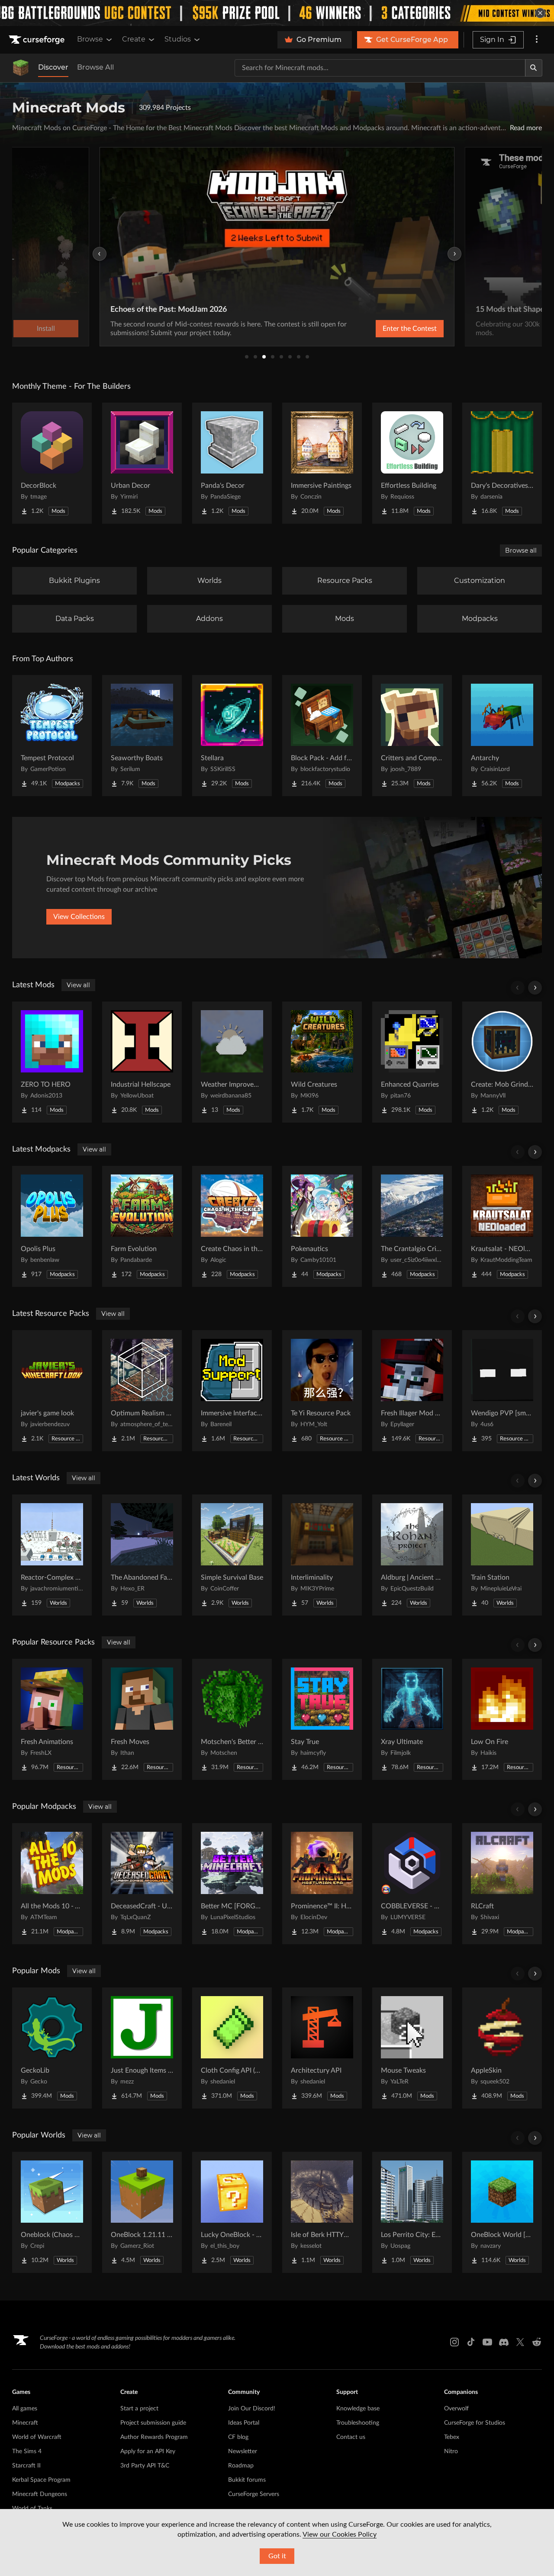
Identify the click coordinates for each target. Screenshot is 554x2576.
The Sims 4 (27, 2451)
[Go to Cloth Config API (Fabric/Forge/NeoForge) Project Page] (232, 2048)
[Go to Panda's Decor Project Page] (232, 463)
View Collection (387, 329)
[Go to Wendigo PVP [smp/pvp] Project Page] (502, 1391)
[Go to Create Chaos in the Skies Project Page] (232, 1226)
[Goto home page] (38, 40)
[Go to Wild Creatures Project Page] (322, 1062)
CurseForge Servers (254, 2494)
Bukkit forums (247, 2480)
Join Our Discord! (252, 2409)
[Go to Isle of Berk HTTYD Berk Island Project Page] (322, 2212)
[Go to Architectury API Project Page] (322, 2048)
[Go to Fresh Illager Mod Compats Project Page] (412, 1391)
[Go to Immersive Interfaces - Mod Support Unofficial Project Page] (232, 1391)
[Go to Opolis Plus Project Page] (52, 1226)
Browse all (521, 550)
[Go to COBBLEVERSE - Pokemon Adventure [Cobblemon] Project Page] (412, 1884)
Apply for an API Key (148, 2451)
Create (134, 39)
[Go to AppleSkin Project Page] (502, 2048)
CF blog (238, 2437)
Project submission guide (153, 2423)
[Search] (534, 68)
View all (78, 985)
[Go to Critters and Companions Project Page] (412, 736)
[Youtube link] (487, 2342)
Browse (90, 39)
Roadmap (241, 2466)
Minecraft (25, 2423)
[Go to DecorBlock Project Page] (52, 463)
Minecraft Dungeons (40, 2494)
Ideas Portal (244, 2423)
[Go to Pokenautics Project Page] (322, 1226)
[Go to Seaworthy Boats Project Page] (142, 736)
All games (25, 2409)
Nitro (451, 2451)
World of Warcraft (37, 2437)
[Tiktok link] (471, 2342)
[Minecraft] (21, 68)
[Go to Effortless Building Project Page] (412, 463)
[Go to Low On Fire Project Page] (502, 1719)
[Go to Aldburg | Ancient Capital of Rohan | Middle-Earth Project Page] (412, 1555)
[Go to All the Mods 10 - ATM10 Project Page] (52, 1884)
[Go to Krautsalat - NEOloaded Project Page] (502, 1226)
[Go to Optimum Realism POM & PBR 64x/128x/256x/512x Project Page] (142, 1391)
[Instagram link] (454, 2342)
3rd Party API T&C (145, 2466)
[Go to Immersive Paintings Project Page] (322, 463)
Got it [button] (277, 2556)
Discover (53, 67)
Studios (178, 39)
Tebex (452, 2437)
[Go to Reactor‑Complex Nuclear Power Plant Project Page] (52, 1555)
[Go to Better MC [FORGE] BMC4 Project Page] (232, 1884)
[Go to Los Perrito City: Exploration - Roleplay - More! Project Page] (412, 2212)
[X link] (520, 2342)
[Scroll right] (535, 988)
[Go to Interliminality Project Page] (322, 1555)
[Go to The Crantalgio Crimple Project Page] (412, 1226)
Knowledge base (358, 2409)
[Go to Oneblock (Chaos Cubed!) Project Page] (52, 2212)
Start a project (139, 2409)
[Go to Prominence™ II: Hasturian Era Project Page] (322, 1884)
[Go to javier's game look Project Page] (52, 1391)
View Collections (79, 917)
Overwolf (456, 2409)
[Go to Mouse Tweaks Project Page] (412, 2048)
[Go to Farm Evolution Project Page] (142, 1226)
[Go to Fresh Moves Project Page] (142, 1719)
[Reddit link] (537, 2342)
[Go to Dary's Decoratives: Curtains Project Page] (502, 463)
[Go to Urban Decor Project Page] (142, 463)
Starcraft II (26, 2466)
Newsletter (243, 2451)
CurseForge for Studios (475, 2423)
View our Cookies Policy (340, 2534)
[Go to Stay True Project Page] (322, 1719)
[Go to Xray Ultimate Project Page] (412, 1719)
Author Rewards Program (154, 2437)
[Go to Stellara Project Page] (232, 736)
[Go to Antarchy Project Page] (502, 736)
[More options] (537, 40)
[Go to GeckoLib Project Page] (52, 2048)
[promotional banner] (277, 13)
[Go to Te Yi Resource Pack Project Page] (322, 1391)
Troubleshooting (358, 2423)
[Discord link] (504, 2342)
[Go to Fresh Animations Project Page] (52, 1719)
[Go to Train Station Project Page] (502, 1555)
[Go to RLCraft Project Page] (502, 1884)
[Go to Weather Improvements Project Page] (232, 1062)
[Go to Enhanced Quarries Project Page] (412, 1062)
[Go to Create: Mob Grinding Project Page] (502, 1062)
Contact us (351, 2437)
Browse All (95, 67)
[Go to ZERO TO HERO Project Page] (52, 1062)
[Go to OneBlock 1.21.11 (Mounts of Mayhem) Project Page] (142, 2212)
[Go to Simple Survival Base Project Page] (232, 1555)
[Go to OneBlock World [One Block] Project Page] (502, 2212)
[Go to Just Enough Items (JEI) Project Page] (142, 2048)
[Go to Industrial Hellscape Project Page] (142, 1062)
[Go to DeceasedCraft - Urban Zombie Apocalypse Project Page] (142, 1884)
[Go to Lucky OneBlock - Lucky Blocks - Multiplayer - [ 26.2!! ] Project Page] (232, 2212)
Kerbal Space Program (41, 2480)
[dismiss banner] (540, 13)
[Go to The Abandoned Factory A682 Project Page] (142, 1555)
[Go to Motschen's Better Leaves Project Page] (232, 1719)
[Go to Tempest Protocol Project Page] (52, 736)
